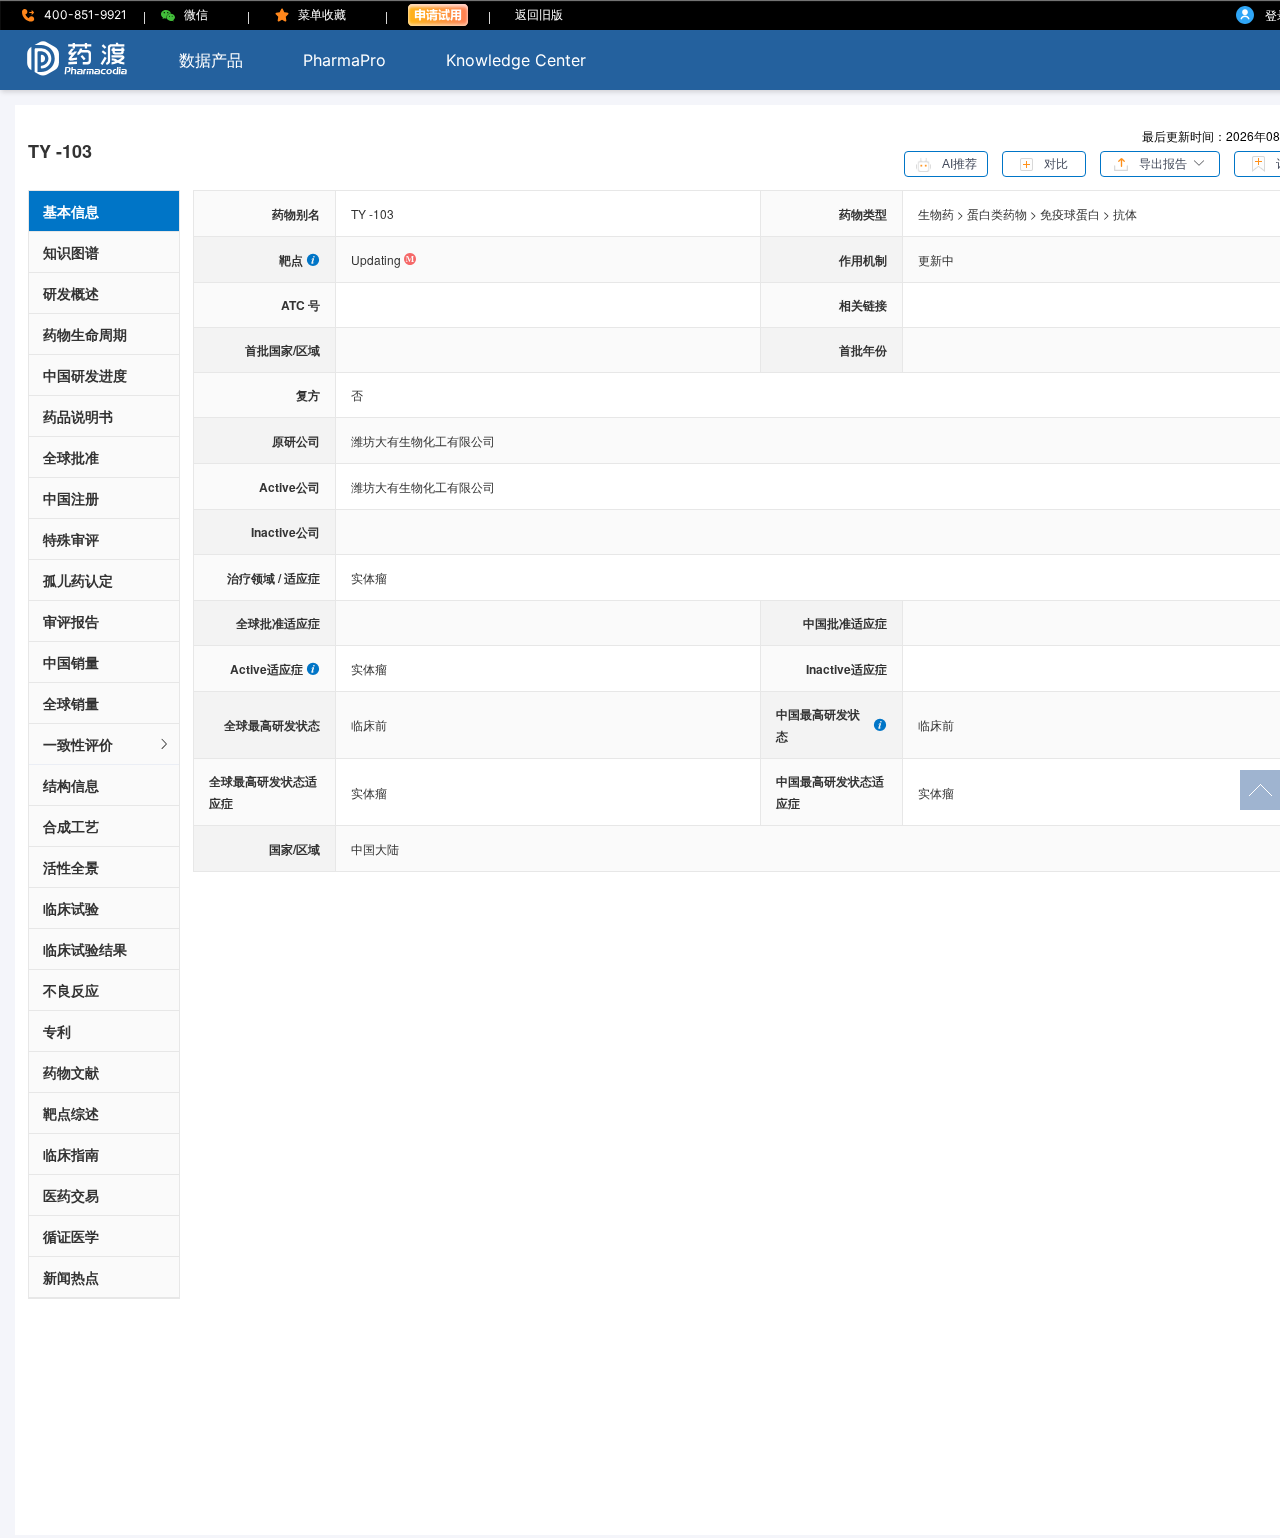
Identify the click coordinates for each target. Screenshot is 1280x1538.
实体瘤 (369, 577)
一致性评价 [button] (78, 744)
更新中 (936, 259)
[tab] (104, 744)
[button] (1160, 162)
